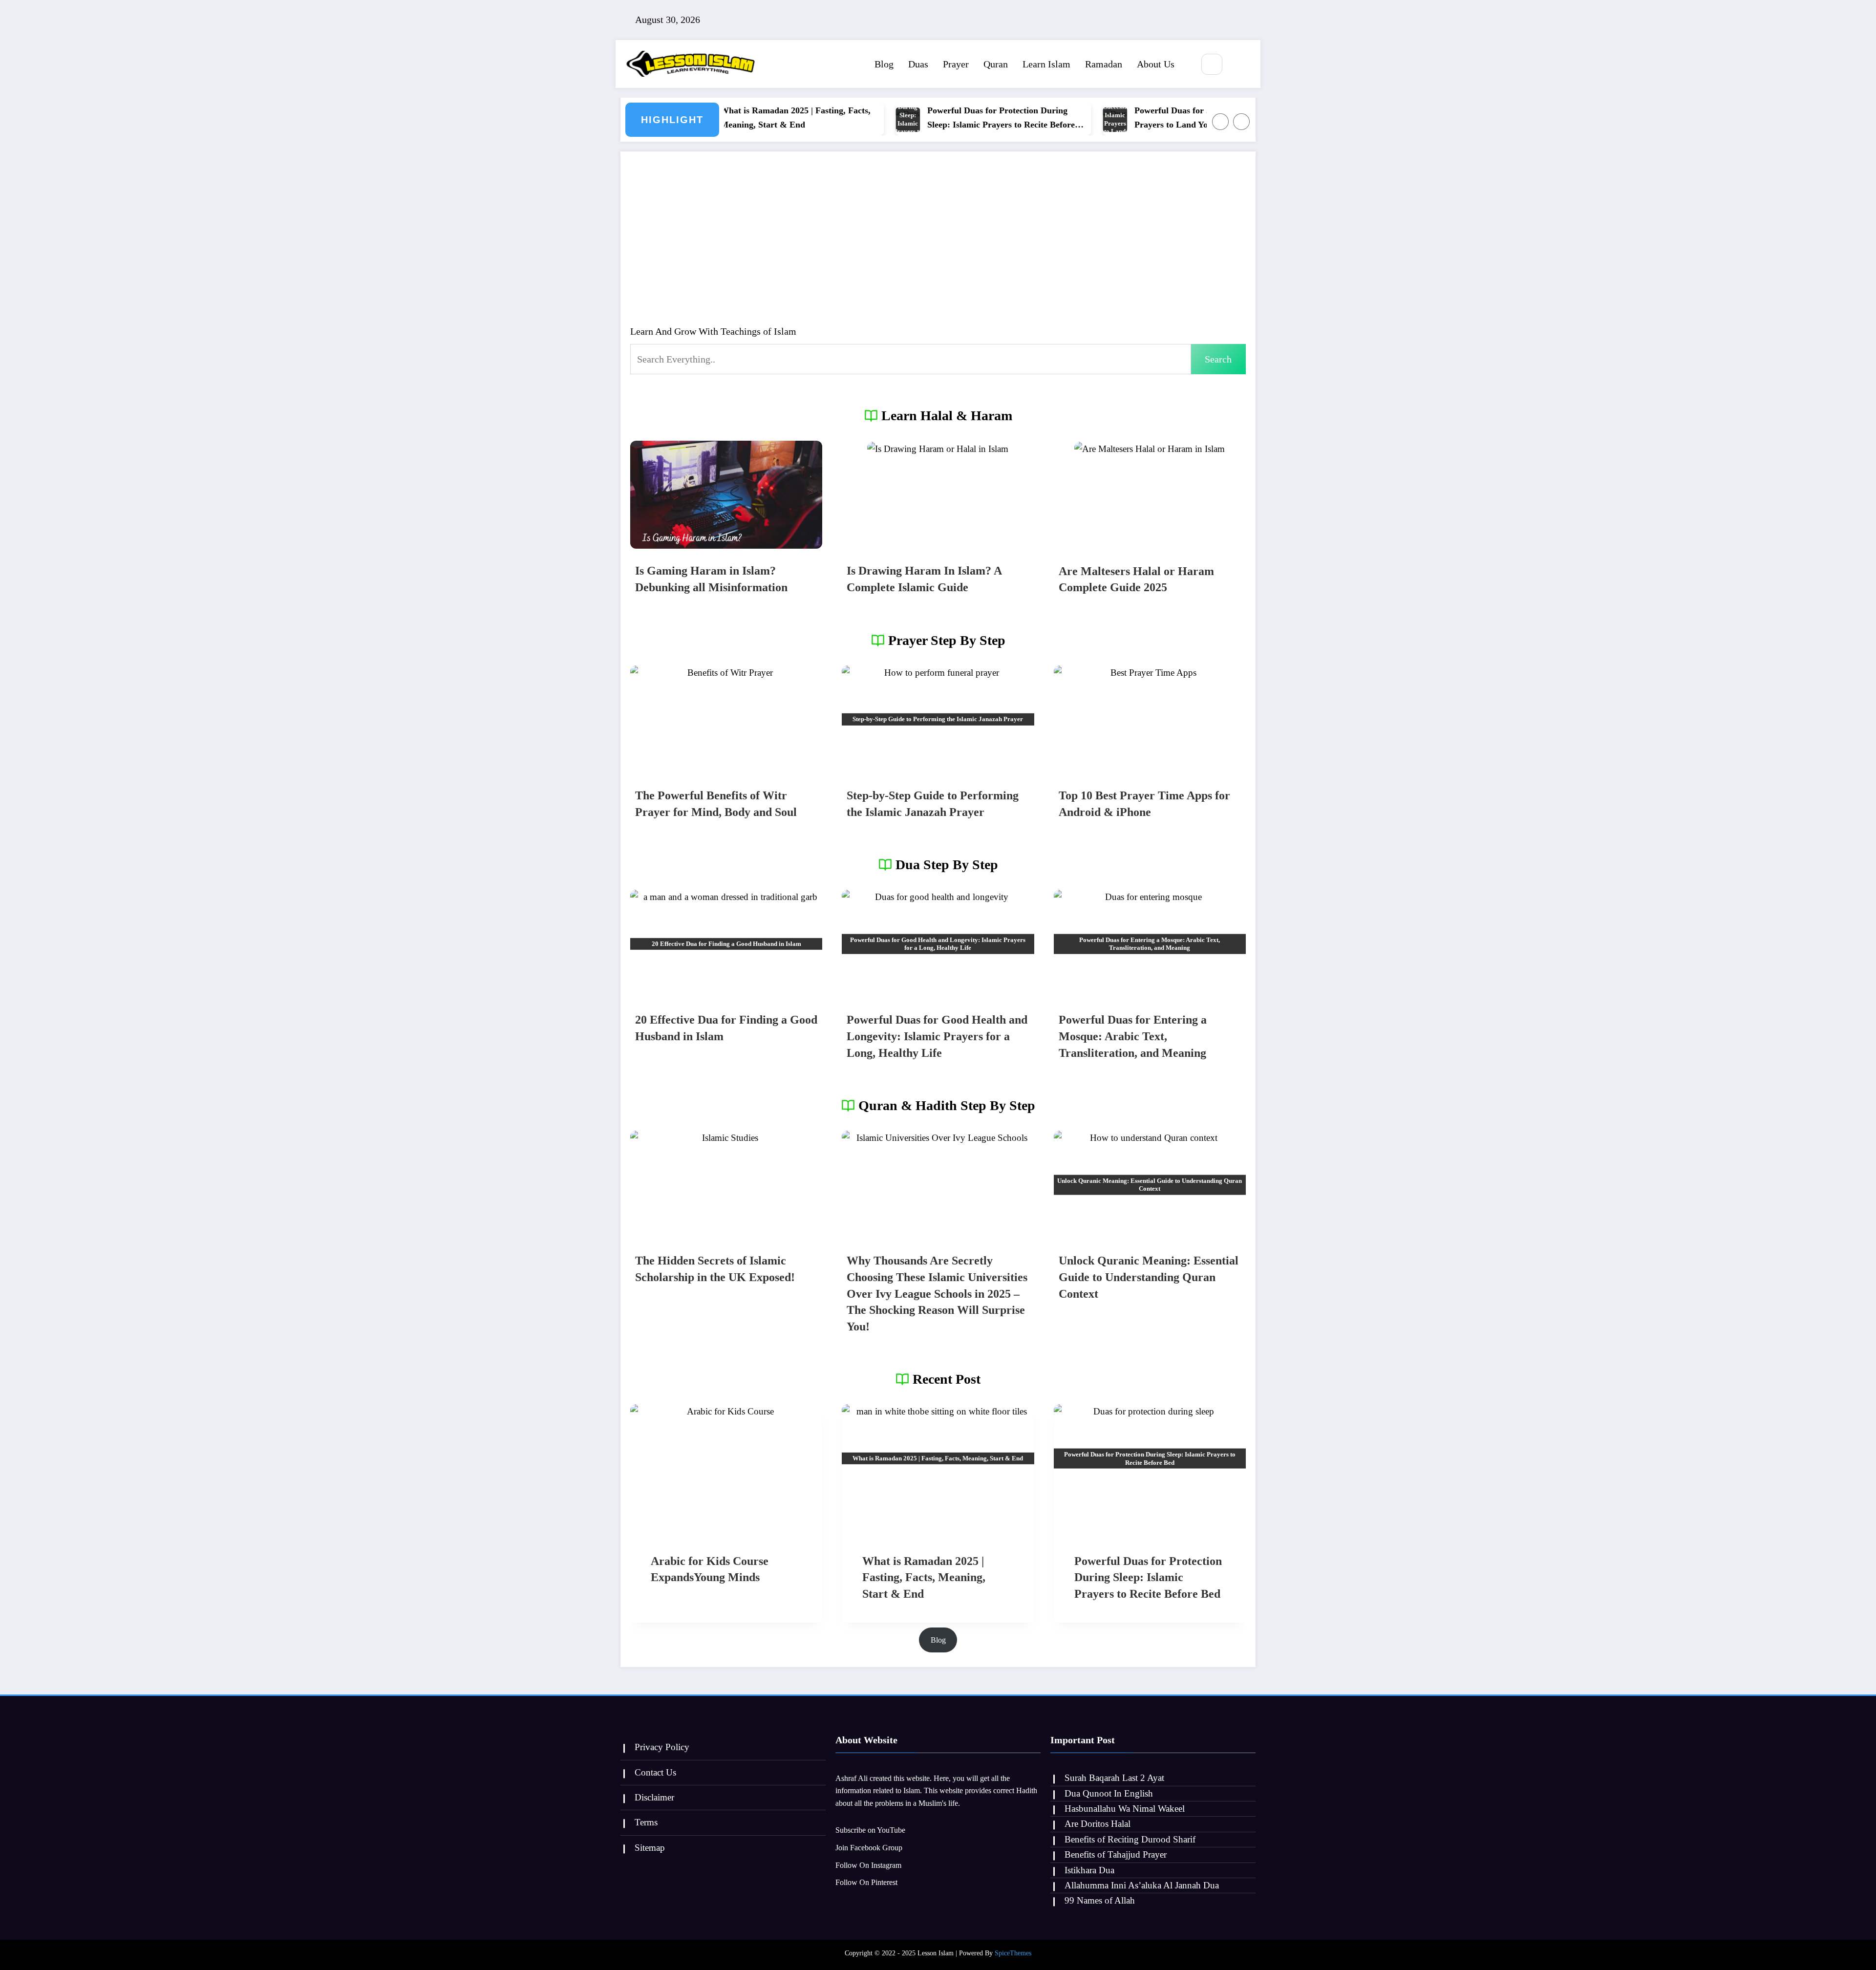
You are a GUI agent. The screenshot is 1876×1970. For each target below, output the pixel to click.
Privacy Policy (662, 1747)
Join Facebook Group (869, 1848)
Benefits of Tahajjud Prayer (1116, 1854)
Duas (918, 64)
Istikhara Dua (1089, 1870)
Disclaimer (654, 1797)
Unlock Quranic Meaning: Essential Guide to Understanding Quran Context (1149, 1277)
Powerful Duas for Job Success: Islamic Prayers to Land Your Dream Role (1141, 118)
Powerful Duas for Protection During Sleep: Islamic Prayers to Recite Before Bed (933, 119)
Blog (884, 64)
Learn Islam (1046, 64)
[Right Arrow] (1241, 122)
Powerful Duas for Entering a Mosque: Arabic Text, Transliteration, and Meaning (1133, 1036)
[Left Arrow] (1220, 122)
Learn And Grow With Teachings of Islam (713, 331)
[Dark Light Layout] (1241, 65)
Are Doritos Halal (1098, 1824)
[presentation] (726, 495)
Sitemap (650, 1848)
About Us (1156, 64)
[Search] (1212, 64)
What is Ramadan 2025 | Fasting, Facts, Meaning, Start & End (727, 118)
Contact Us (655, 1772)
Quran (996, 64)
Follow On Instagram (868, 1865)
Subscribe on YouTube (870, 1830)
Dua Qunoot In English (1109, 1793)
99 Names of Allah (1100, 1900)
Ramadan (1104, 64)
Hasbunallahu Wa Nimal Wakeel (1125, 1809)
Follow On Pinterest (866, 1882)
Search (1218, 359)
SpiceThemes (1013, 1953)
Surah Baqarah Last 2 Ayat (1114, 1778)
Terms (646, 1822)
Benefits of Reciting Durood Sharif (1130, 1839)
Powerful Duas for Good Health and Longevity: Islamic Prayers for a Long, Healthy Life (937, 1036)
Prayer (956, 64)
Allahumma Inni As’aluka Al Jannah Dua (1142, 1885)
